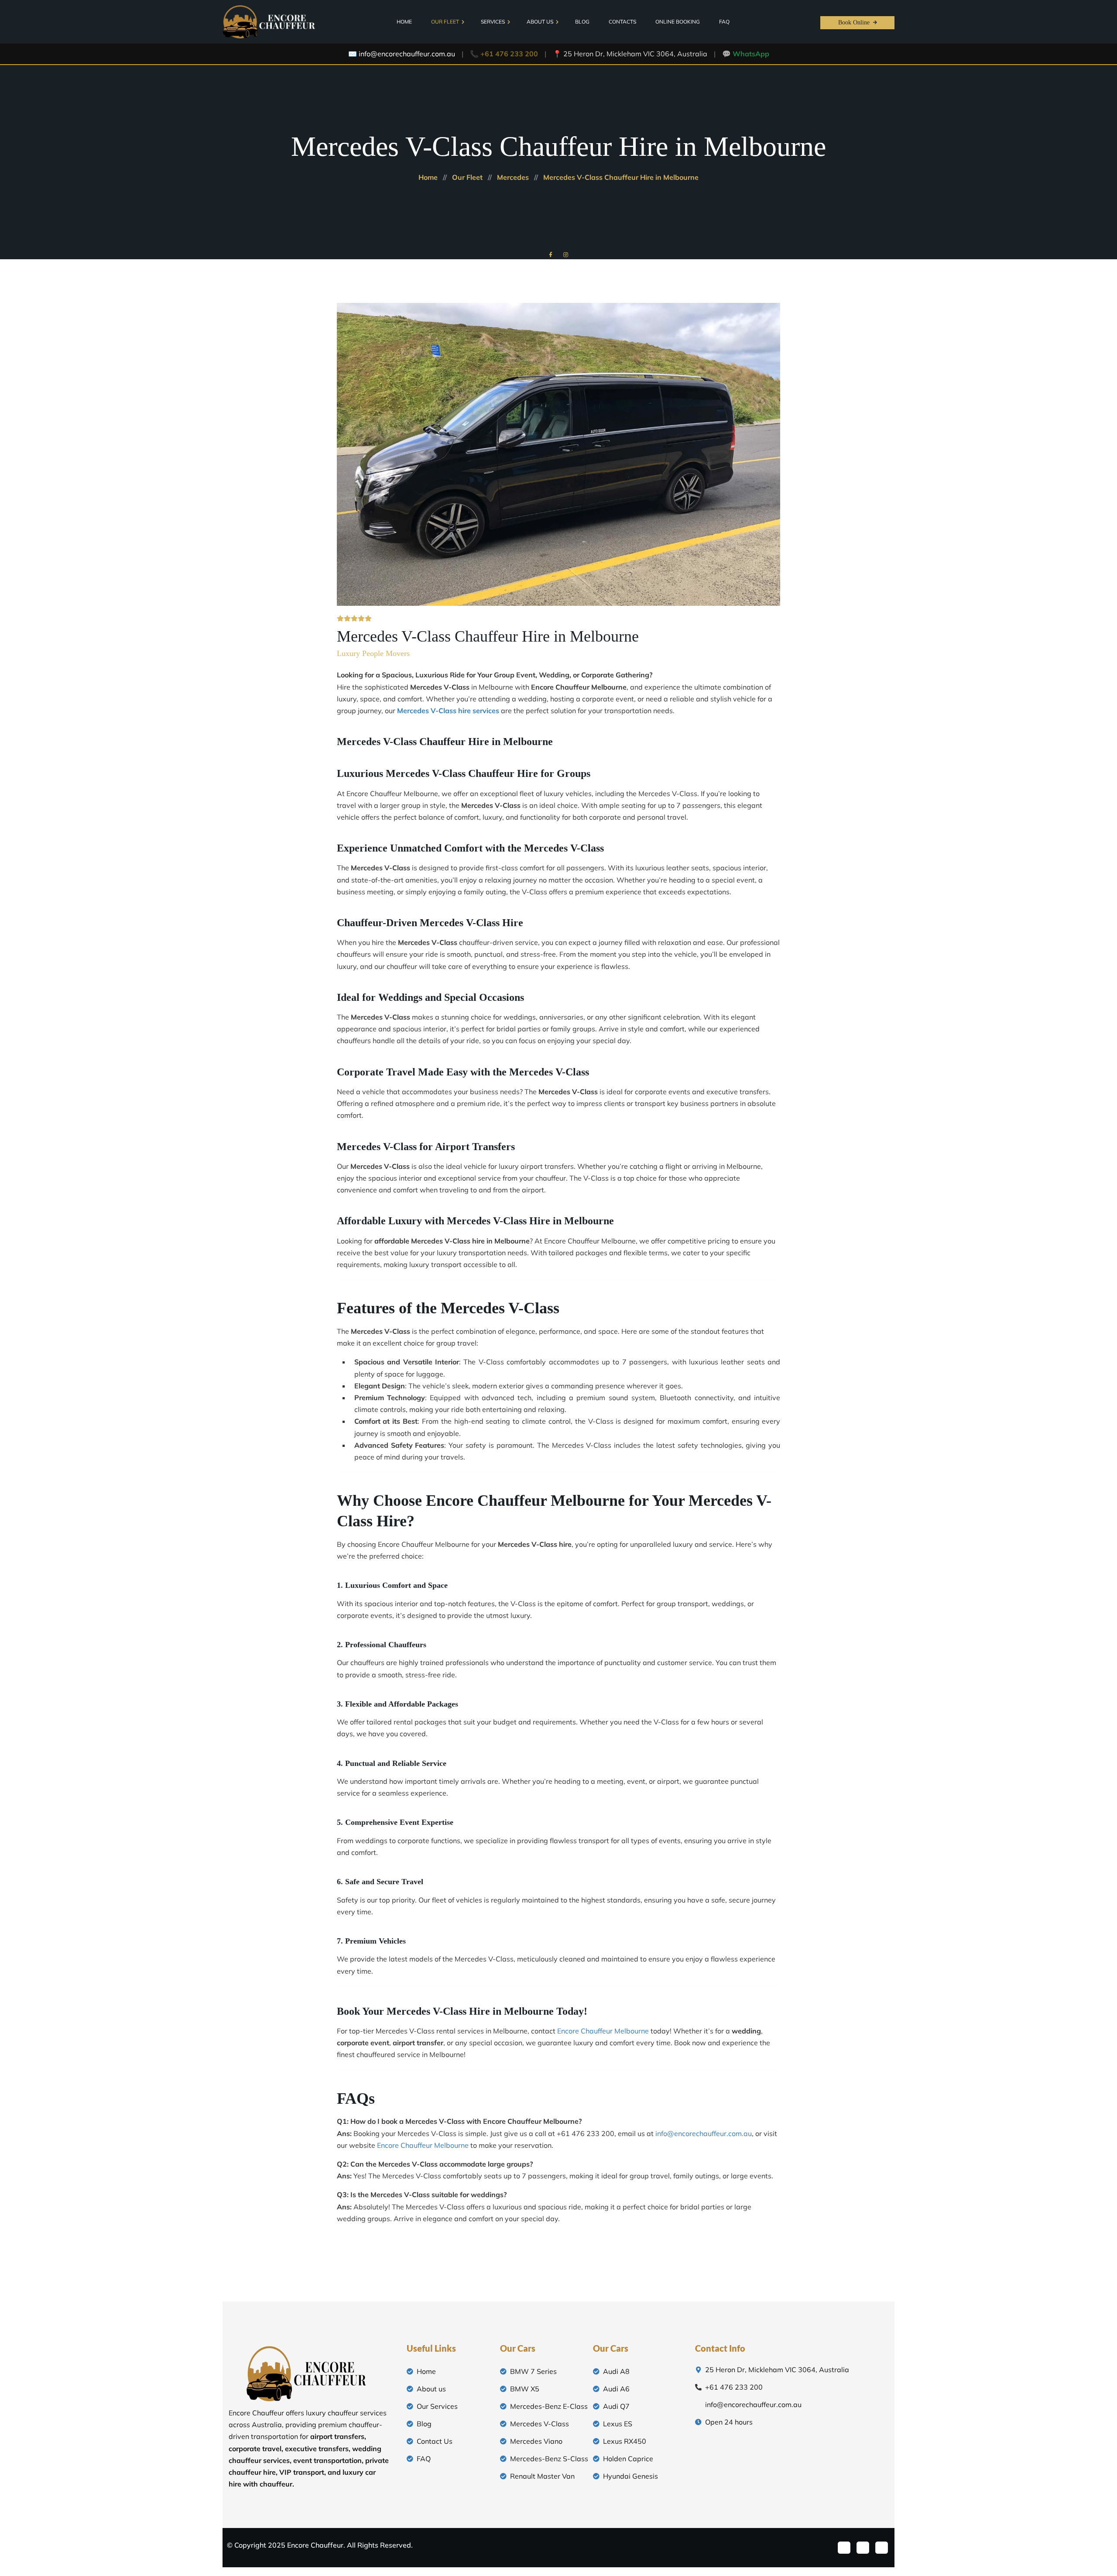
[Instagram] (882, 2548)
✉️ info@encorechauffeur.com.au (402, 54)
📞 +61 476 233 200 (504, 54)
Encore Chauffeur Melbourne (603, 2031)
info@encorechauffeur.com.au (704, 2133)
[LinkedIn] (863, 2548)
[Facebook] (844, 2548)
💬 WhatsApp (746, 54)
